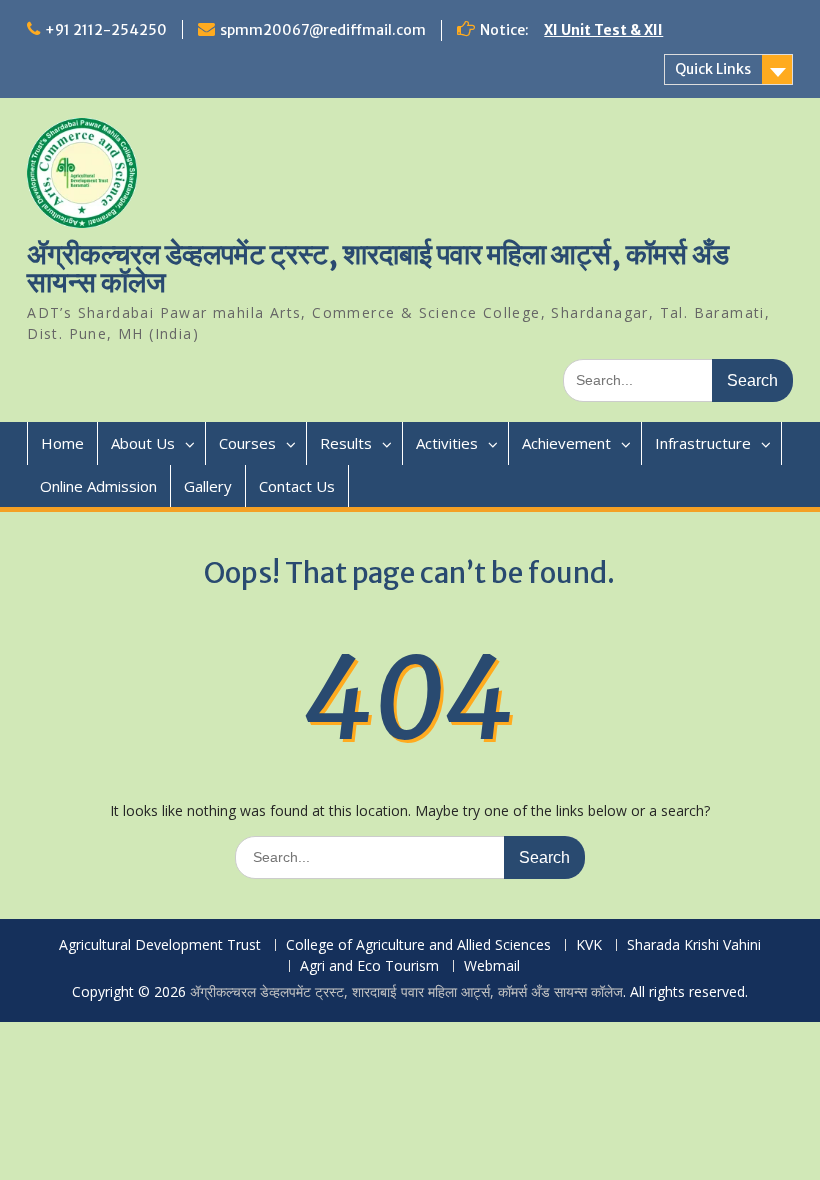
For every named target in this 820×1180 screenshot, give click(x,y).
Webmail (492, 966)
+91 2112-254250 (106, 30)
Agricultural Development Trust (160, 945)
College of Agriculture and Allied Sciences (418, 945)
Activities (447, 443)
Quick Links (713, 69)
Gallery (208, 486)
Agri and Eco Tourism (369, 966)
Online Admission (98, 486)
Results (346, 443)
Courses (247, 443)
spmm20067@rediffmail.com (323, 30)
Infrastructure (703, 443)
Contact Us (297, 486)
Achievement (566, 443)
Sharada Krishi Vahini (694, 945)
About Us (143, 443)
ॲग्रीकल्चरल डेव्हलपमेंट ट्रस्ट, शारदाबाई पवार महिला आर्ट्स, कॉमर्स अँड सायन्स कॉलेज (378, 268)
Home (62, 443)
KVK (589, 945)
